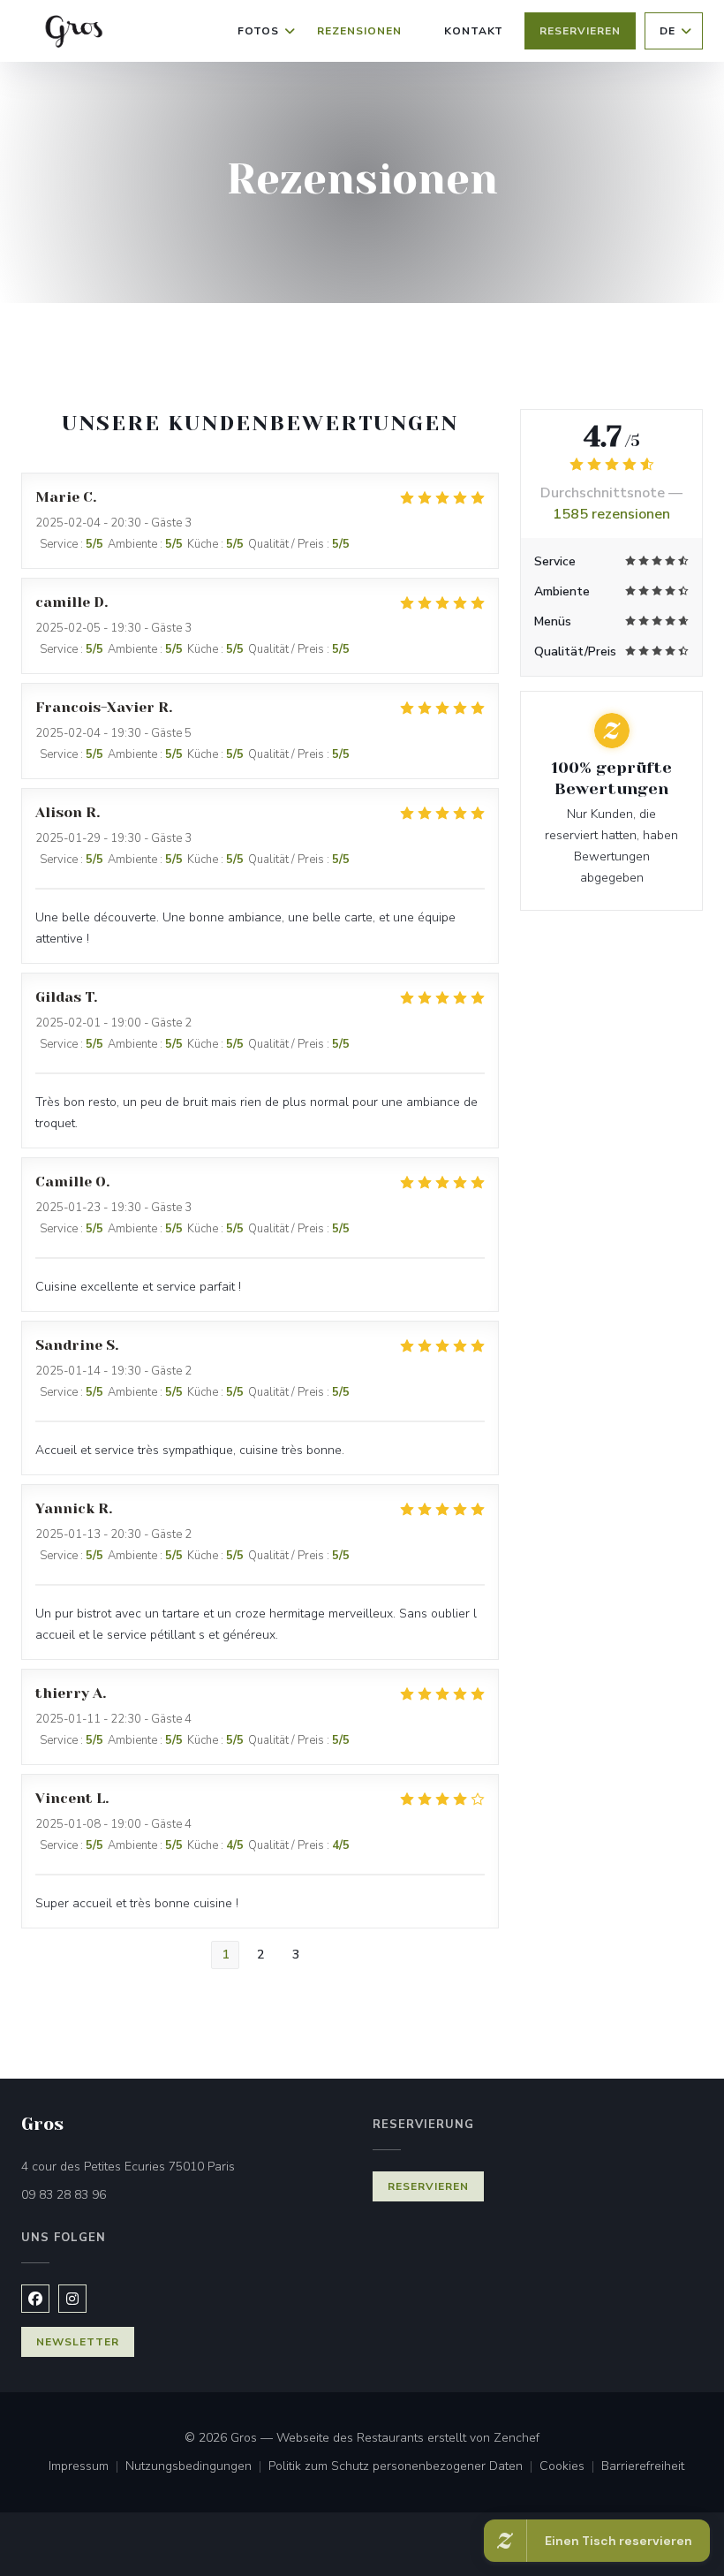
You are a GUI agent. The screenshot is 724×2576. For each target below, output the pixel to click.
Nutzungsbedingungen (197, 2467)
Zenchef (517, 2438)
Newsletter (78, 2342)
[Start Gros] (72, 31)
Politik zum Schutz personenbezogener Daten (404, 2467)
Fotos (258, 31)
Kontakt (474, 31)
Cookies (570, 2467)
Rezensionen (359, 31)
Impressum (87, 2467)
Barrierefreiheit (643, 2467)
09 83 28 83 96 (64, 2195)
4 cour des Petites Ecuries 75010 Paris (186, 2166)
